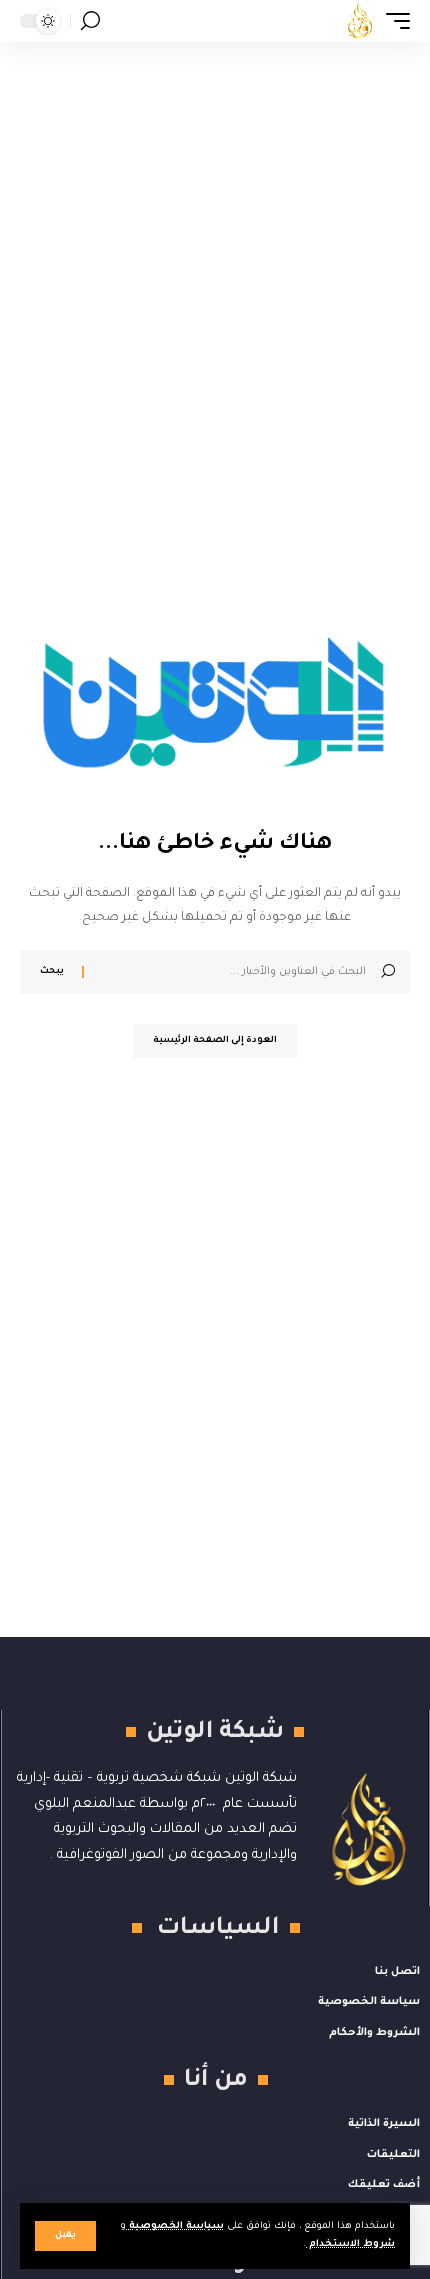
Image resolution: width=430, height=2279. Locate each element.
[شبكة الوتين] (360, 21)
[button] (65, 2236)
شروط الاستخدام (350, 2244)
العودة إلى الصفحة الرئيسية (215, 1041)
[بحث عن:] (232, 972)
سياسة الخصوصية (175, 2226)
